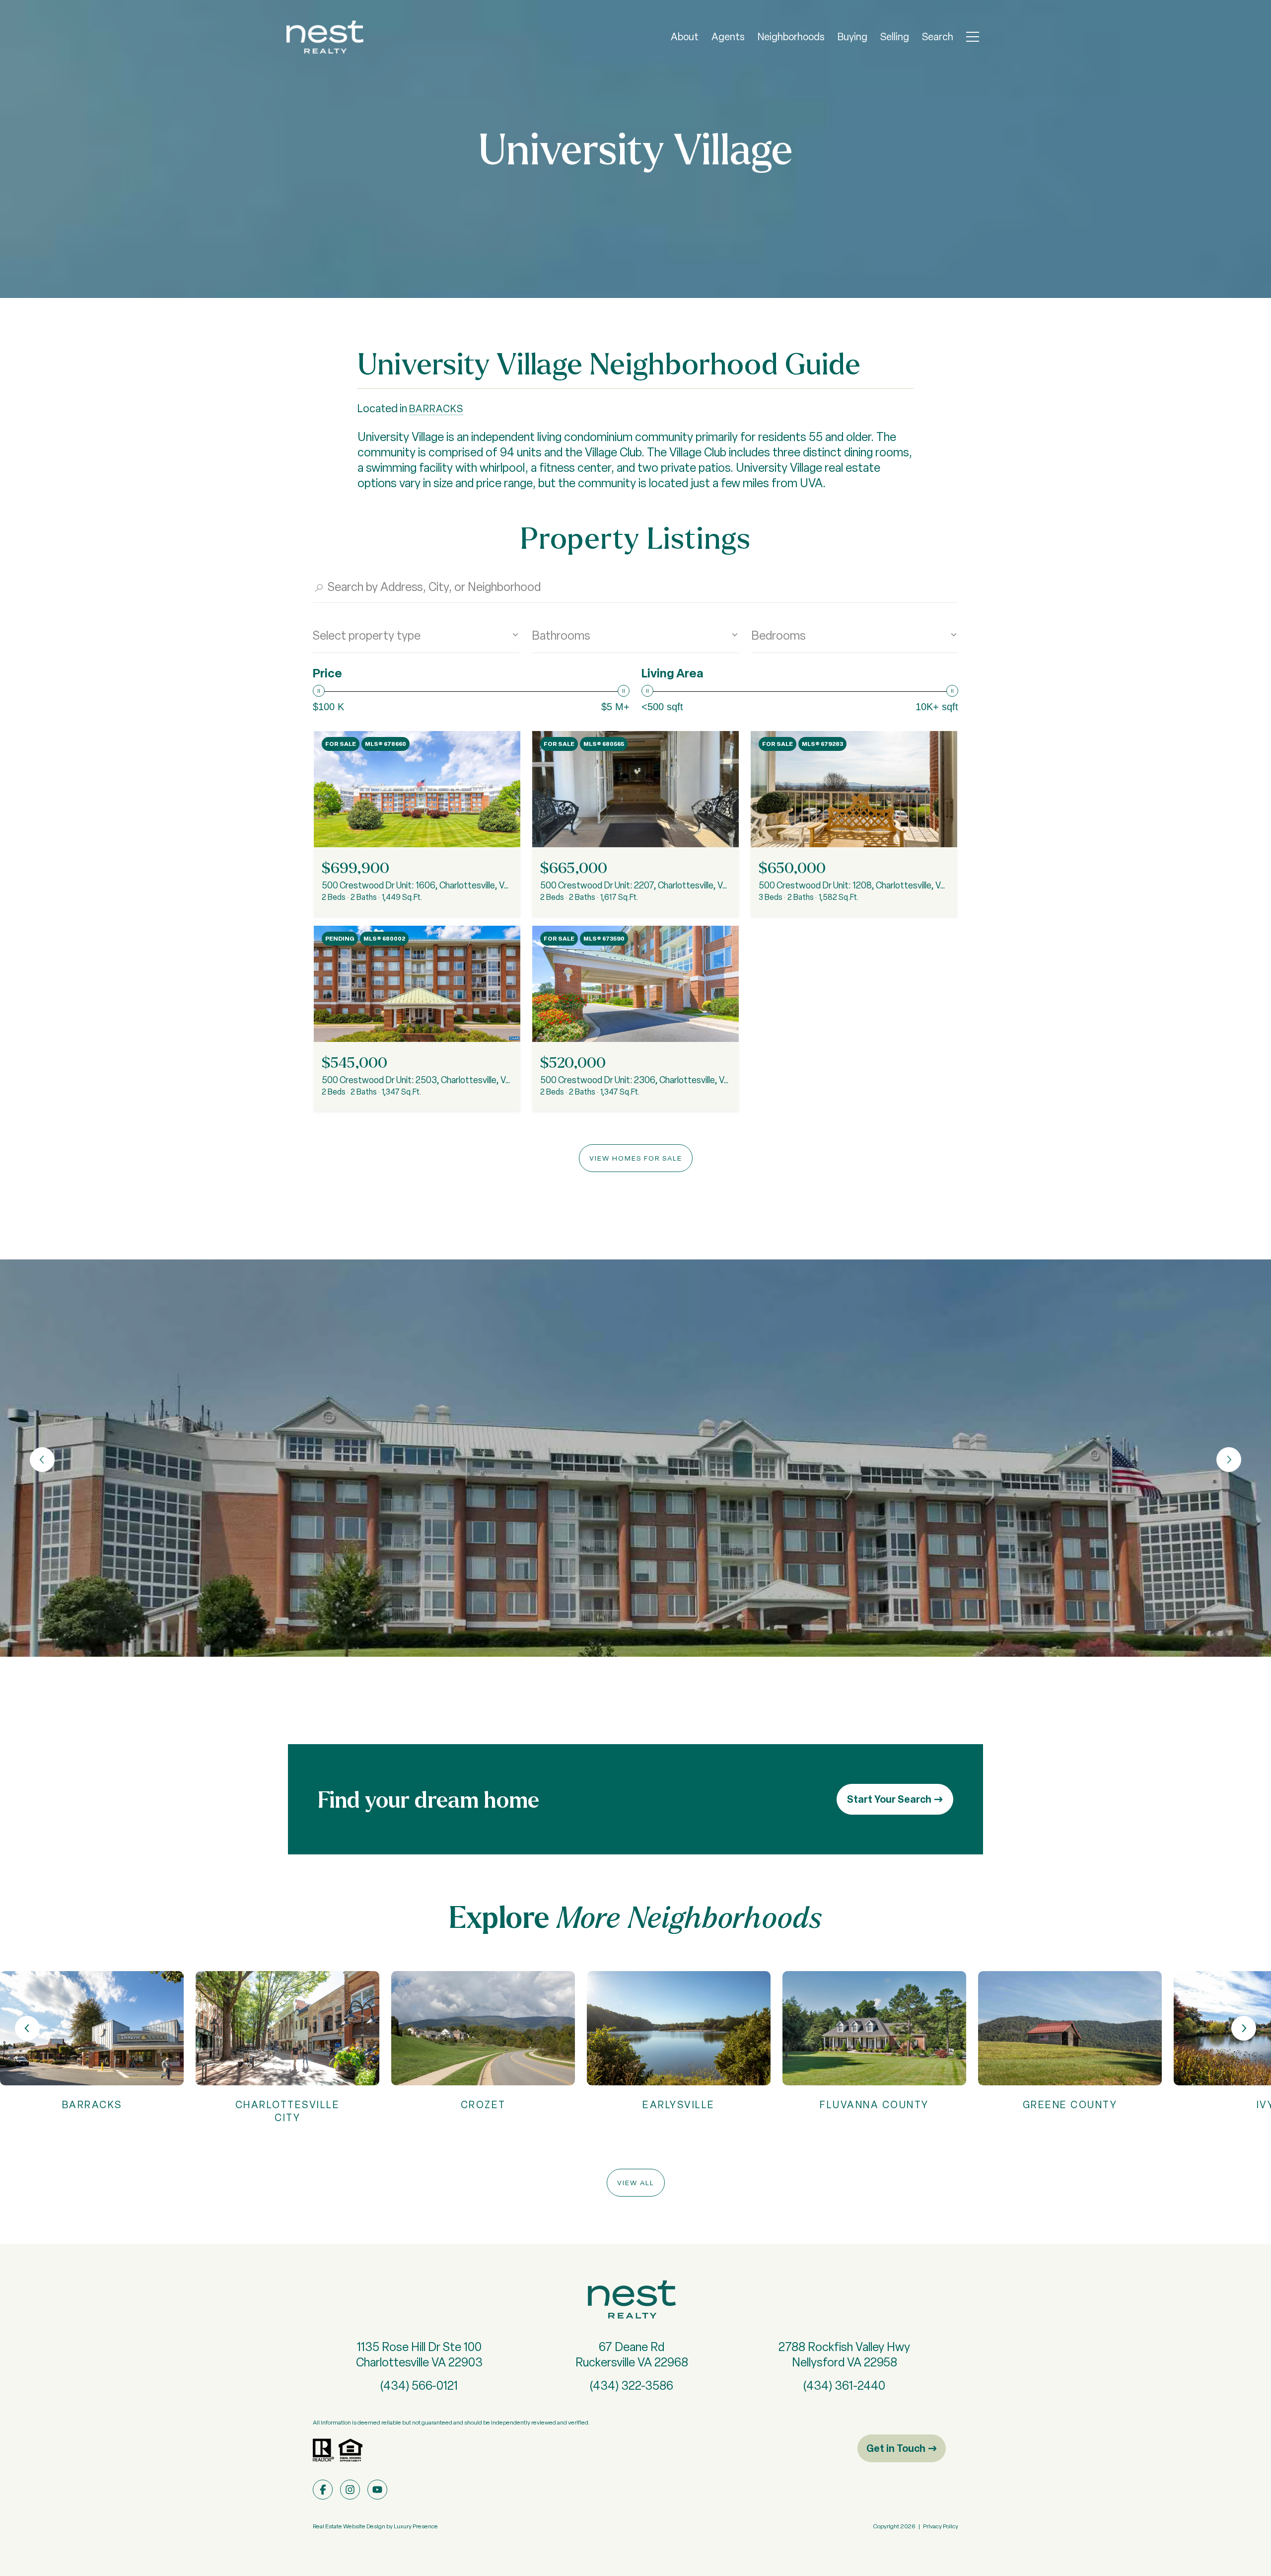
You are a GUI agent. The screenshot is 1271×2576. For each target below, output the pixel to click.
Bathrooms (561, 635)
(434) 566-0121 (419, 2386)
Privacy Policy (941, 2526)
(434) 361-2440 (844, 2386)
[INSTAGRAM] (350, 2490)
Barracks (436, 409)
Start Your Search (889, 1799)
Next (1229, 1460)
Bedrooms (778, 635)
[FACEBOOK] (323, 2490)
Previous (42, 1460)
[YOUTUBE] (377, 2490)
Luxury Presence (416, 2526)
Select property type (367, 635)
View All (636, 2183)
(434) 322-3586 (632, 2386)
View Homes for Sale (636, 1158)
